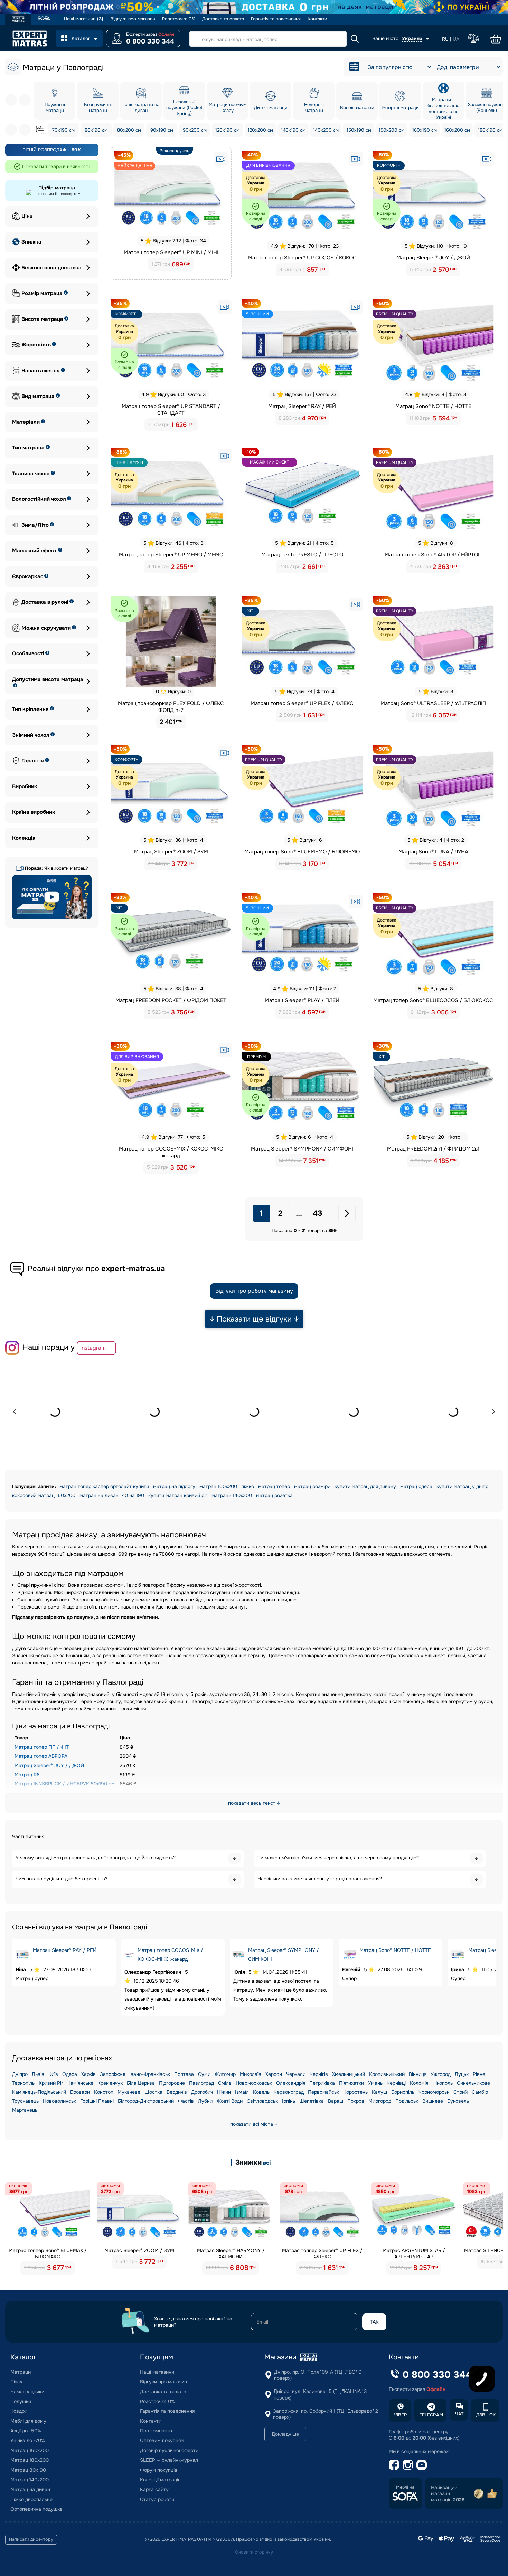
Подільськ (407, 2101)
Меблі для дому (28, 2421)
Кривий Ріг (51, 2083)
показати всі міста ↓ (254, 2124)
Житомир (225, 2074)
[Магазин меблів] (44, 19)
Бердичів (177, 2092)
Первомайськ (323, 2092)
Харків (88, 2074)
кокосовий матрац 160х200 (44, 1495)
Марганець (25, 2110)
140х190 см (293, 130)
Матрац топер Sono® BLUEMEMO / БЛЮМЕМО (302, 852)
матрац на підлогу (174, 1486)
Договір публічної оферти (169, 2450)
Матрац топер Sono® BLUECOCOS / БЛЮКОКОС (433, 1000)
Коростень (355, 2092)
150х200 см (392, 130)
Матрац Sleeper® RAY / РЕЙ (302, 406)
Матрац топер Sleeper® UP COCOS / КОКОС (302, 258)
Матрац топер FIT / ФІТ (42, 1747)
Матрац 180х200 (30, 2460)
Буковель (458, 2101)
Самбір (480, 2092)
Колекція (24, 838)
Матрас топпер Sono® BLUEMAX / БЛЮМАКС (48, 2253)
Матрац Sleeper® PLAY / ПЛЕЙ (302, 1000)
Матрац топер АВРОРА (41, 1756)
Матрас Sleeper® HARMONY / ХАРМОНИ (231, 2253)
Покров (356, 2101)
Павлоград (201, 2083)
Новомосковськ (254, 2083)
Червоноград (289, 2092)
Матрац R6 (27, 1775)
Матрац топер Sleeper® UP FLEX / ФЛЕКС (302, 703)
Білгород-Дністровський (146, 2101)
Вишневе (433, 2101)
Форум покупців (159, 2470)
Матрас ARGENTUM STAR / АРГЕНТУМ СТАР (414, 2253)
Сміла (225, 2083)
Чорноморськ (434, 2092)
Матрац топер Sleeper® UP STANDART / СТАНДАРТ (171, 410)
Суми (204, 2074)
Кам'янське (80, 2083)
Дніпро (20, 2074)
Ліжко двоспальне (31, 2499)
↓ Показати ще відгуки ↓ (254, 1319)
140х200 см (326, 130)
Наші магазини (84, 19)
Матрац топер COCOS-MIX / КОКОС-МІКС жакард (171, 1152)
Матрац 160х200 (30, 2450)
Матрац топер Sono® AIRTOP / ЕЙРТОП (433, 555)
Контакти (317, 19)
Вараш (336, 2101)
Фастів (186, 2101)
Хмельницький (349, 2074)
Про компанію (156, 2431)
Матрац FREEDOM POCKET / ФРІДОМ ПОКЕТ (171, 1000)
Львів (38, 2074)
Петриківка (322, 2083)
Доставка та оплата (223, 19)
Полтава (184, 2074)
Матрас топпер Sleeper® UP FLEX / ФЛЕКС (322, 2253)
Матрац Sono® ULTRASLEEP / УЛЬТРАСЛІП (433, 703)
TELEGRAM (431, 2415)
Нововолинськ (59, 2101)
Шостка (153, 2092)
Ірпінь (289, 2101)
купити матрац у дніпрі (463, 1486)
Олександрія (291, 2083)
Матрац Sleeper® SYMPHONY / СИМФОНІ (302, 1149)
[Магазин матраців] (18, 20)
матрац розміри (312, 1486)
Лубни (205, 2101)
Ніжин (224, 2092)
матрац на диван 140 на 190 (112, 1495)
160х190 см (425, 130)
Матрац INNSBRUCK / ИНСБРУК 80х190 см (65, 1784)
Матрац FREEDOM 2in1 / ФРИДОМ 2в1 (433, 1149)
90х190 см (162, 130)
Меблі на (405, 2487)
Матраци (21, 2372)
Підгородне (172, 2083)
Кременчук (110, 2083)
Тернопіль (23, 2083)
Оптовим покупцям (162, 2440)
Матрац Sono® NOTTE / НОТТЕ (433, 406)
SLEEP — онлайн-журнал (169, 2460)
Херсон (274, 2074)
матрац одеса (416, 1486)
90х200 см (195, 130)
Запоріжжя (112, 2074)
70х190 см (63, 130)
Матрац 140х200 (30, 2480)
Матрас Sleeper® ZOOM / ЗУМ (139, 2250)
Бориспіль (403, 2092)
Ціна (27, 216)
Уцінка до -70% (28, 2440)
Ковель (261, 2092)
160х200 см (457, 130)
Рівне (479, 2074)
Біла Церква (141, 2083)
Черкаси (296, 2074)
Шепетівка (312, 2101)
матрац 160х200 (218, 1486)
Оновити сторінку (254, 2552)
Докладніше (285, 2434)
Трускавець (25, 2101)
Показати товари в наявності (56, 166)
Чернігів (319, 2074)
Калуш (379, 2092)
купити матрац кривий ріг (178, 1495)
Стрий (460, 2092)
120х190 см (227, 130)
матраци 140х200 (232, 1495)
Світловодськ (262, 2101)
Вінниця (418, 2074)
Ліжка (17, 2382)
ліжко (248, 1486)
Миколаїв (251, 2074)
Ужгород (441, 2074)
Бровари (80, 2092)
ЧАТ (459, 2414)
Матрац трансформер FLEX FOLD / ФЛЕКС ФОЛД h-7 (171, 707)
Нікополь (443, 2083)
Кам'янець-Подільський (39, 2092)
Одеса (70, 2074)
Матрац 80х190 (28, 2470)
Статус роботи (157, 2499)
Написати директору (31, 2539)
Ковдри (19, 2411)
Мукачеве (129, 2092)
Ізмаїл (242, 2092)
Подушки (21, 2401)
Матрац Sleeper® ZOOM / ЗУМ (171, 852)
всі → (270, 2163)
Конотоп (104, 2092)
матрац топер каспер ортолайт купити (104, 1486)
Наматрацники (27, 2392)
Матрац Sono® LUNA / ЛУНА (433, 852)
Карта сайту (154, 2489)
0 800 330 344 (150, 41)
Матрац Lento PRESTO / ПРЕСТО (302, 555)
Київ (53, 2074)
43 (317, 1213)
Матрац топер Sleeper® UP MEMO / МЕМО (171, 555)
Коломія (419, 2083)
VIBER (401, 2415)
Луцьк (462, 2074)
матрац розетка (274, 1495)
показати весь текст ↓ (254, 1803)
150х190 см (359, 130)
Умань (375, 2083)
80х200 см (129, 130)
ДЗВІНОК (486, 2415)
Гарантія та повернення (276, 19)
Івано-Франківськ (150, 2074)
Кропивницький (387, 2074)
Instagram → (96, 1348)
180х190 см (490, 130)
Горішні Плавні (97, 2101)
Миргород (380, 2101)
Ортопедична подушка (36, 2509)
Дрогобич (202, 2092)
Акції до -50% (26, 2431)
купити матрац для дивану (365, 1486)
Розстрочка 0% (179, 19)
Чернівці (396, 2083)
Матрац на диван (30, 2489)
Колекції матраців (160, 2480)
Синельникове (473, 2083)
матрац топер (274, 1486)
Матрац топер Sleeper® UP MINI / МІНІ (171, 252)
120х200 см (260, 130)
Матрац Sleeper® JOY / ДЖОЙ (433, 258)
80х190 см (96, 130)
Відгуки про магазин (133, 19)
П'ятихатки (351, 2083)
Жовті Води (230, 2101)
